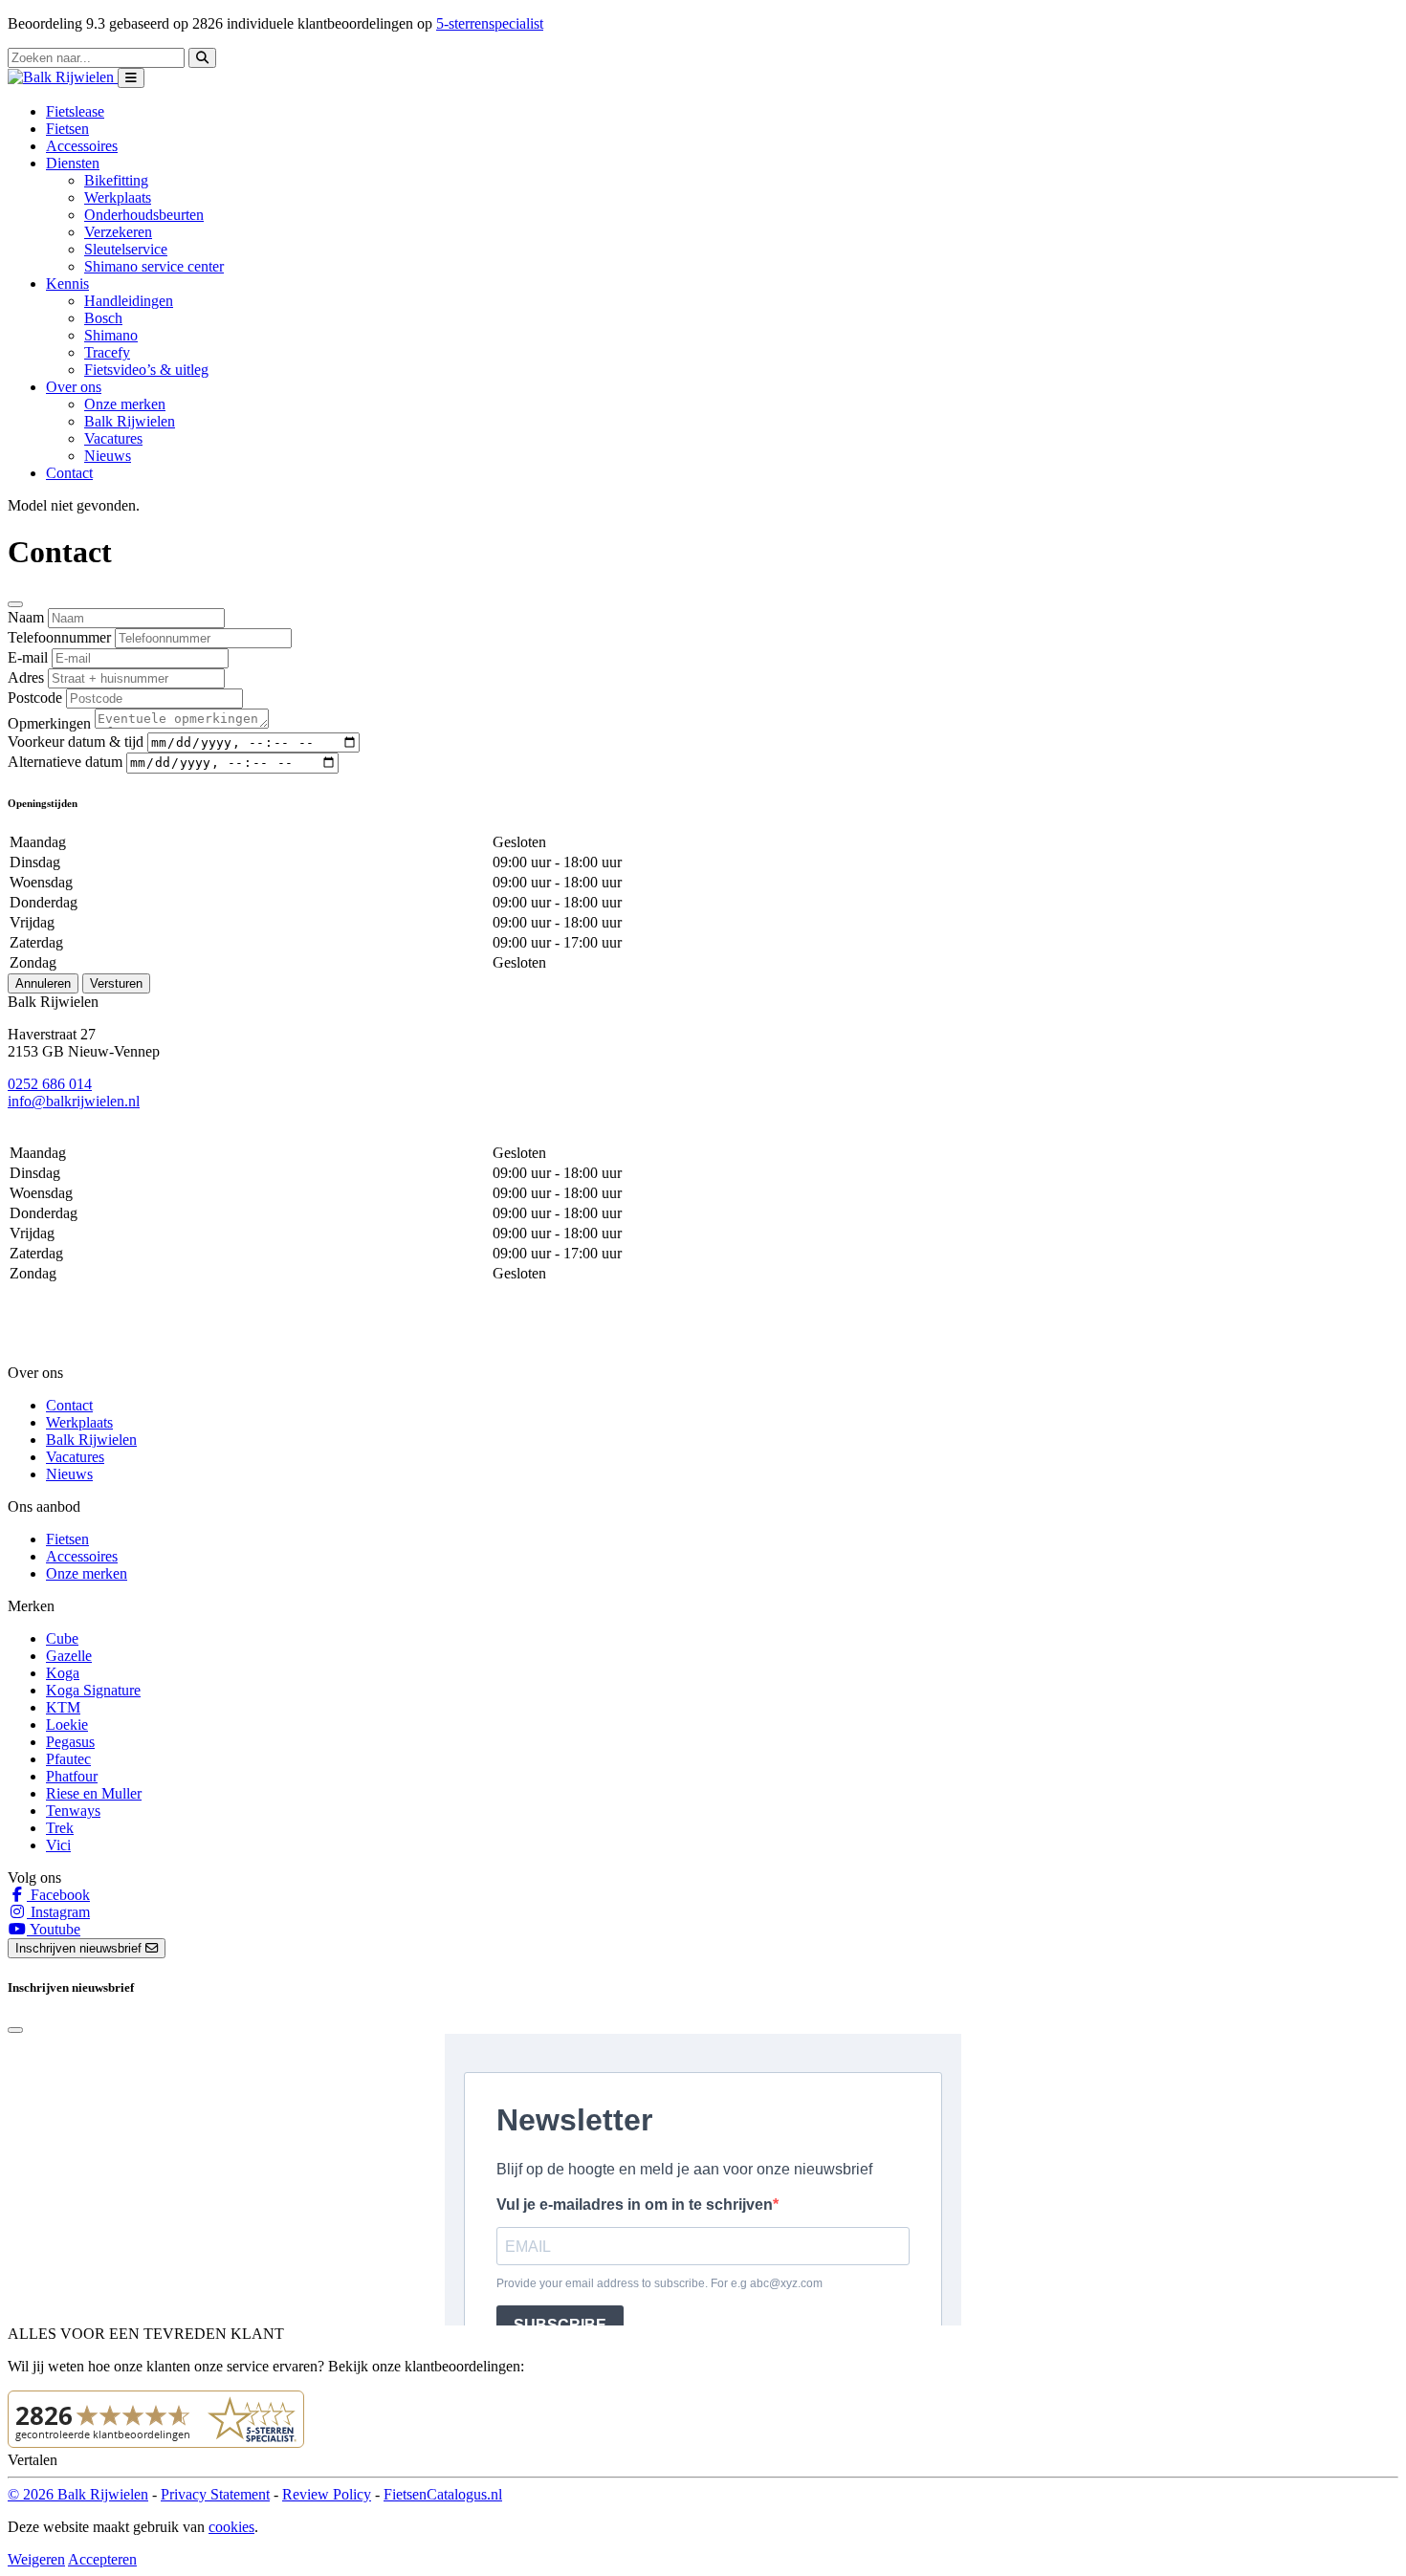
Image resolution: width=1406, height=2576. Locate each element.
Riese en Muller (94, 1793)
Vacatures (113, 438)
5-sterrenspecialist (490, 23)
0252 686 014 (50, 1084)
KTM (63, 1707)
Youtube (54, 1929)
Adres (26, 677)
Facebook (58, 1895)
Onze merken (125, 404)
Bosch (103, 318)
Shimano (111, 335)
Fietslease (75, 111)
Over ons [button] (74, 387)
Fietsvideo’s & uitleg (146, 370)
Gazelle (69, 1656)
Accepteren (102, 2559)
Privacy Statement (215, 2494)
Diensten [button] (73, 163)
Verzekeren (118, 232)
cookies (231, 2527)
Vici (58, 1845)
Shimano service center (154, 266)
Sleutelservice (126, 249)
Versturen (116, 983)
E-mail (28, 657)
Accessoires (82, 146)
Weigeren (36, 2559)
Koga (63, 1673)
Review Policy (327, 2494)
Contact (69, 473)
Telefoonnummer (59, 637)
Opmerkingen (49, 723)
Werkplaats (118, 197)
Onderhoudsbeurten (144, 215)
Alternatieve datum (65, 762)
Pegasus (70, 1742)
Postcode (35, 698)
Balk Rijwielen (130, 421)
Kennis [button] (67, 284)
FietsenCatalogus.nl (443, 2494)
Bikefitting (116, 180)
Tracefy (107, 352)
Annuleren (43, 983)
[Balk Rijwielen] (63, 77)
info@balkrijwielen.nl (74, 1101)
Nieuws (108, 456)
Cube (62, 1638)
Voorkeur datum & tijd (76, 742)
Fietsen (67, 129)
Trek (60, 1828)
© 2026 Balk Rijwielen (78, 2494)
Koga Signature (93, 1690)
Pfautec (68, 1759)
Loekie (67, 1725)
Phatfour (72, 1776)
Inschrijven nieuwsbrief (80, 1948)
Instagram (58, 1912)
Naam (26, 617)
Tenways (73, 1811)
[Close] (15, 604)
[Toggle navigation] (131, 78)
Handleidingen (129, 301)
